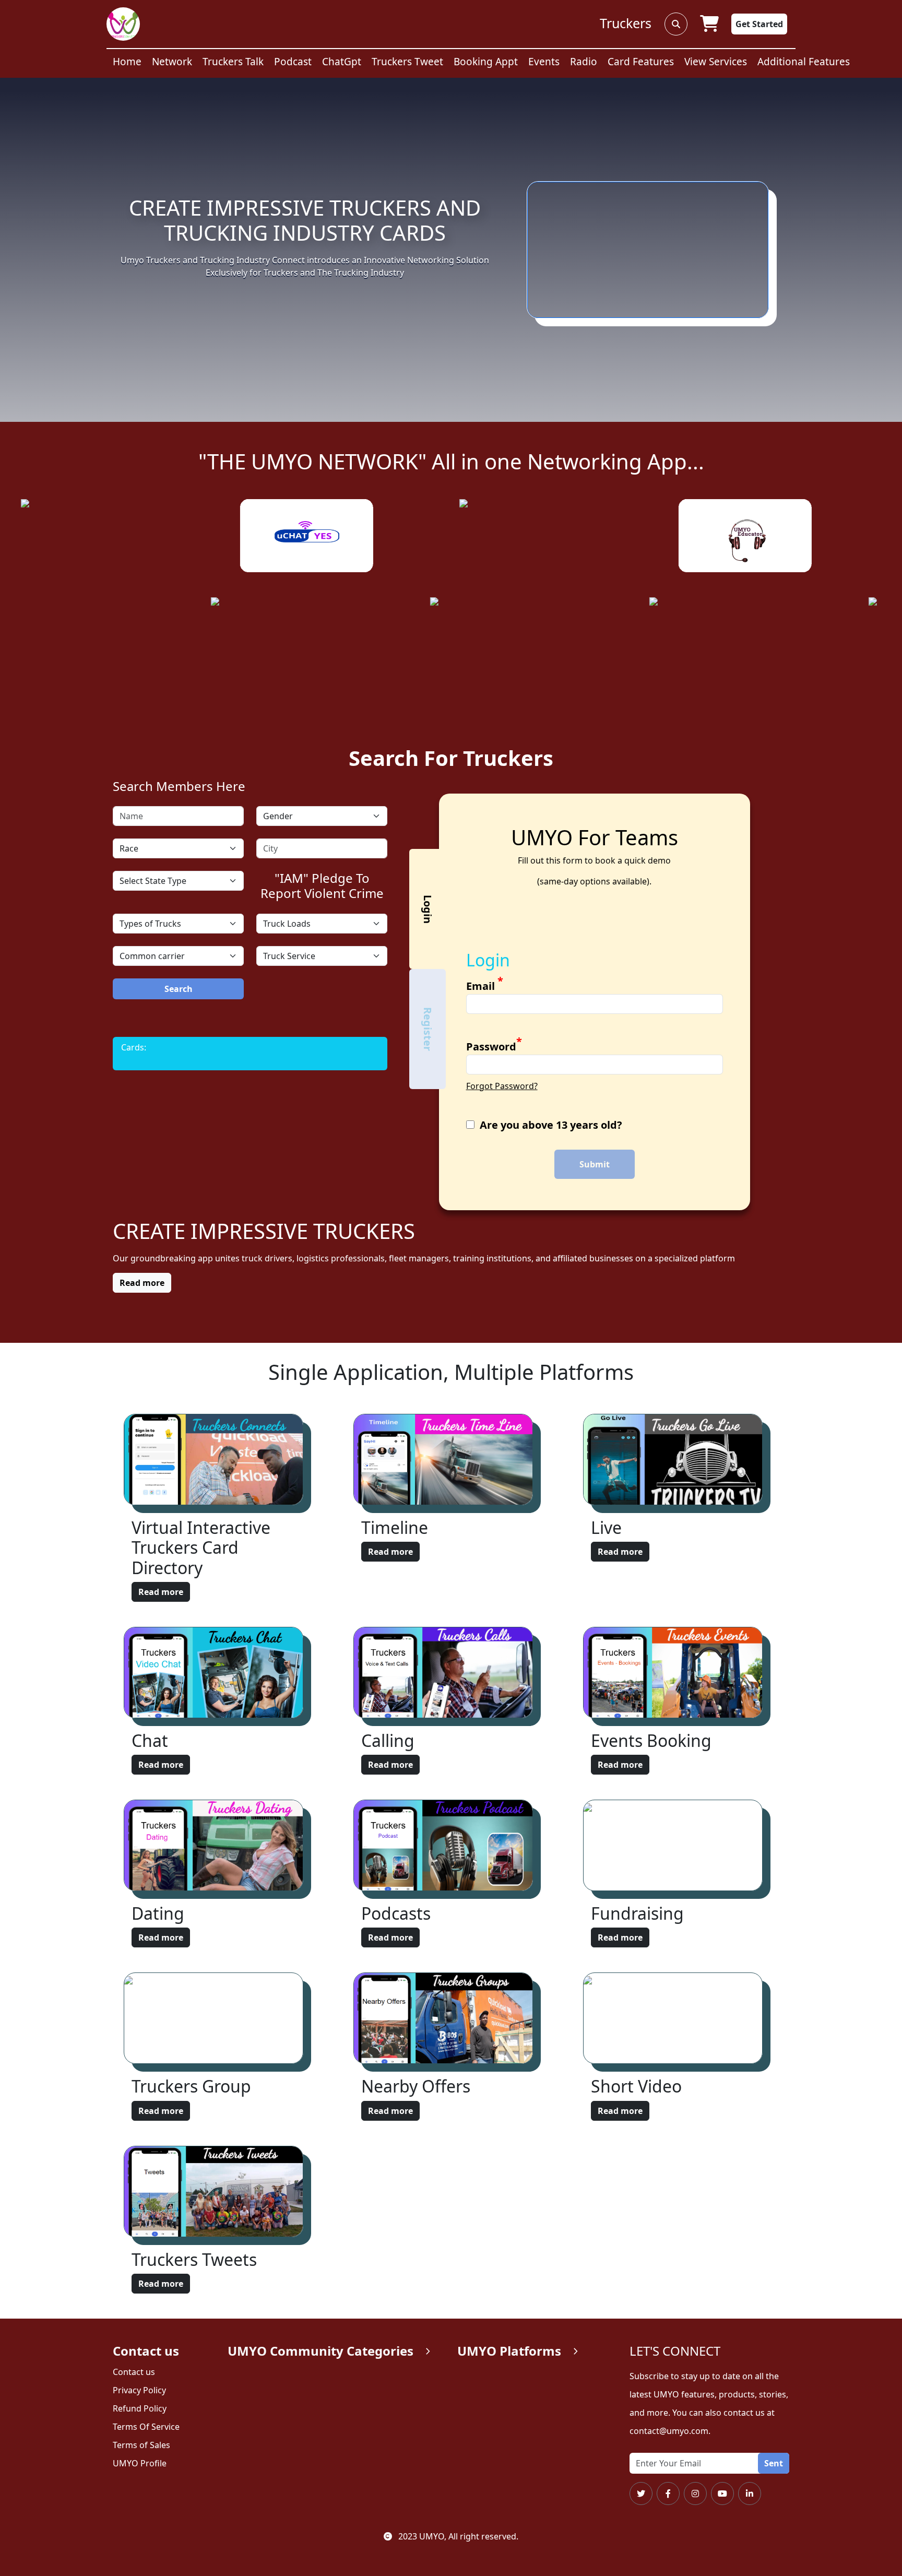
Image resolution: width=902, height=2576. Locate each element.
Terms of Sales (141, 2445)
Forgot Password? (502, 1086)
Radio (584, 62)
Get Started (759, 24)
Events (544, 62)
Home (127, 62)
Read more (161, 1592)
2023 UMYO (420, 2536)
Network (172, 62)
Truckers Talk (233, 62)
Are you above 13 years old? (551, 1125)
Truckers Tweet (407, 62)
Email (485, 986)
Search (179, 989)
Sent (774, 2463)
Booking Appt (486, 62)
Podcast (293, 62)
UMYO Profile (140, 2463)
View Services (716, 62)
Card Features (641, 62)
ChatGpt (342, 62)
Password (494, 1046)
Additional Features (804, 62)
